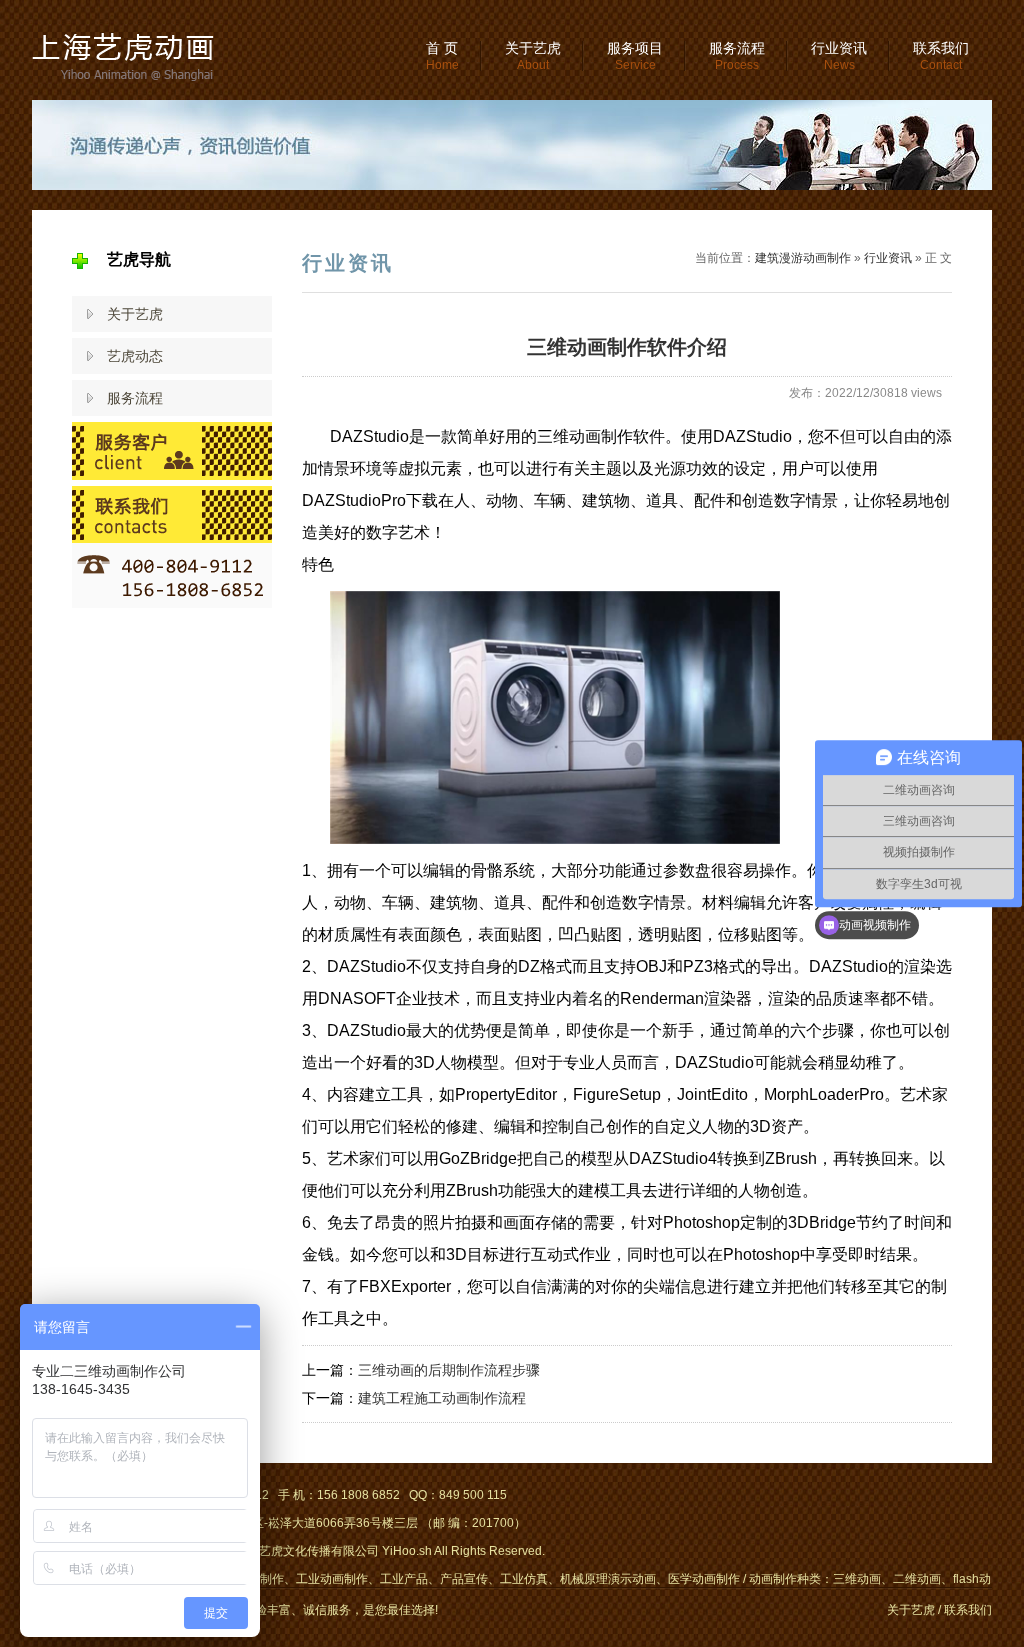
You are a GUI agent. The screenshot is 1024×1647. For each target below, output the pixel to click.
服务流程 (737, 56)
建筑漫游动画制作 (803, 258)
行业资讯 (839, 56)
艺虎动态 (135, 356)
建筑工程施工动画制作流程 (442, 1398)
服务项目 (635, 56)
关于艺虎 (533, 56)
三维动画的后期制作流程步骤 (449, 1370)
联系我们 (941, 56)
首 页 (442, 56)
